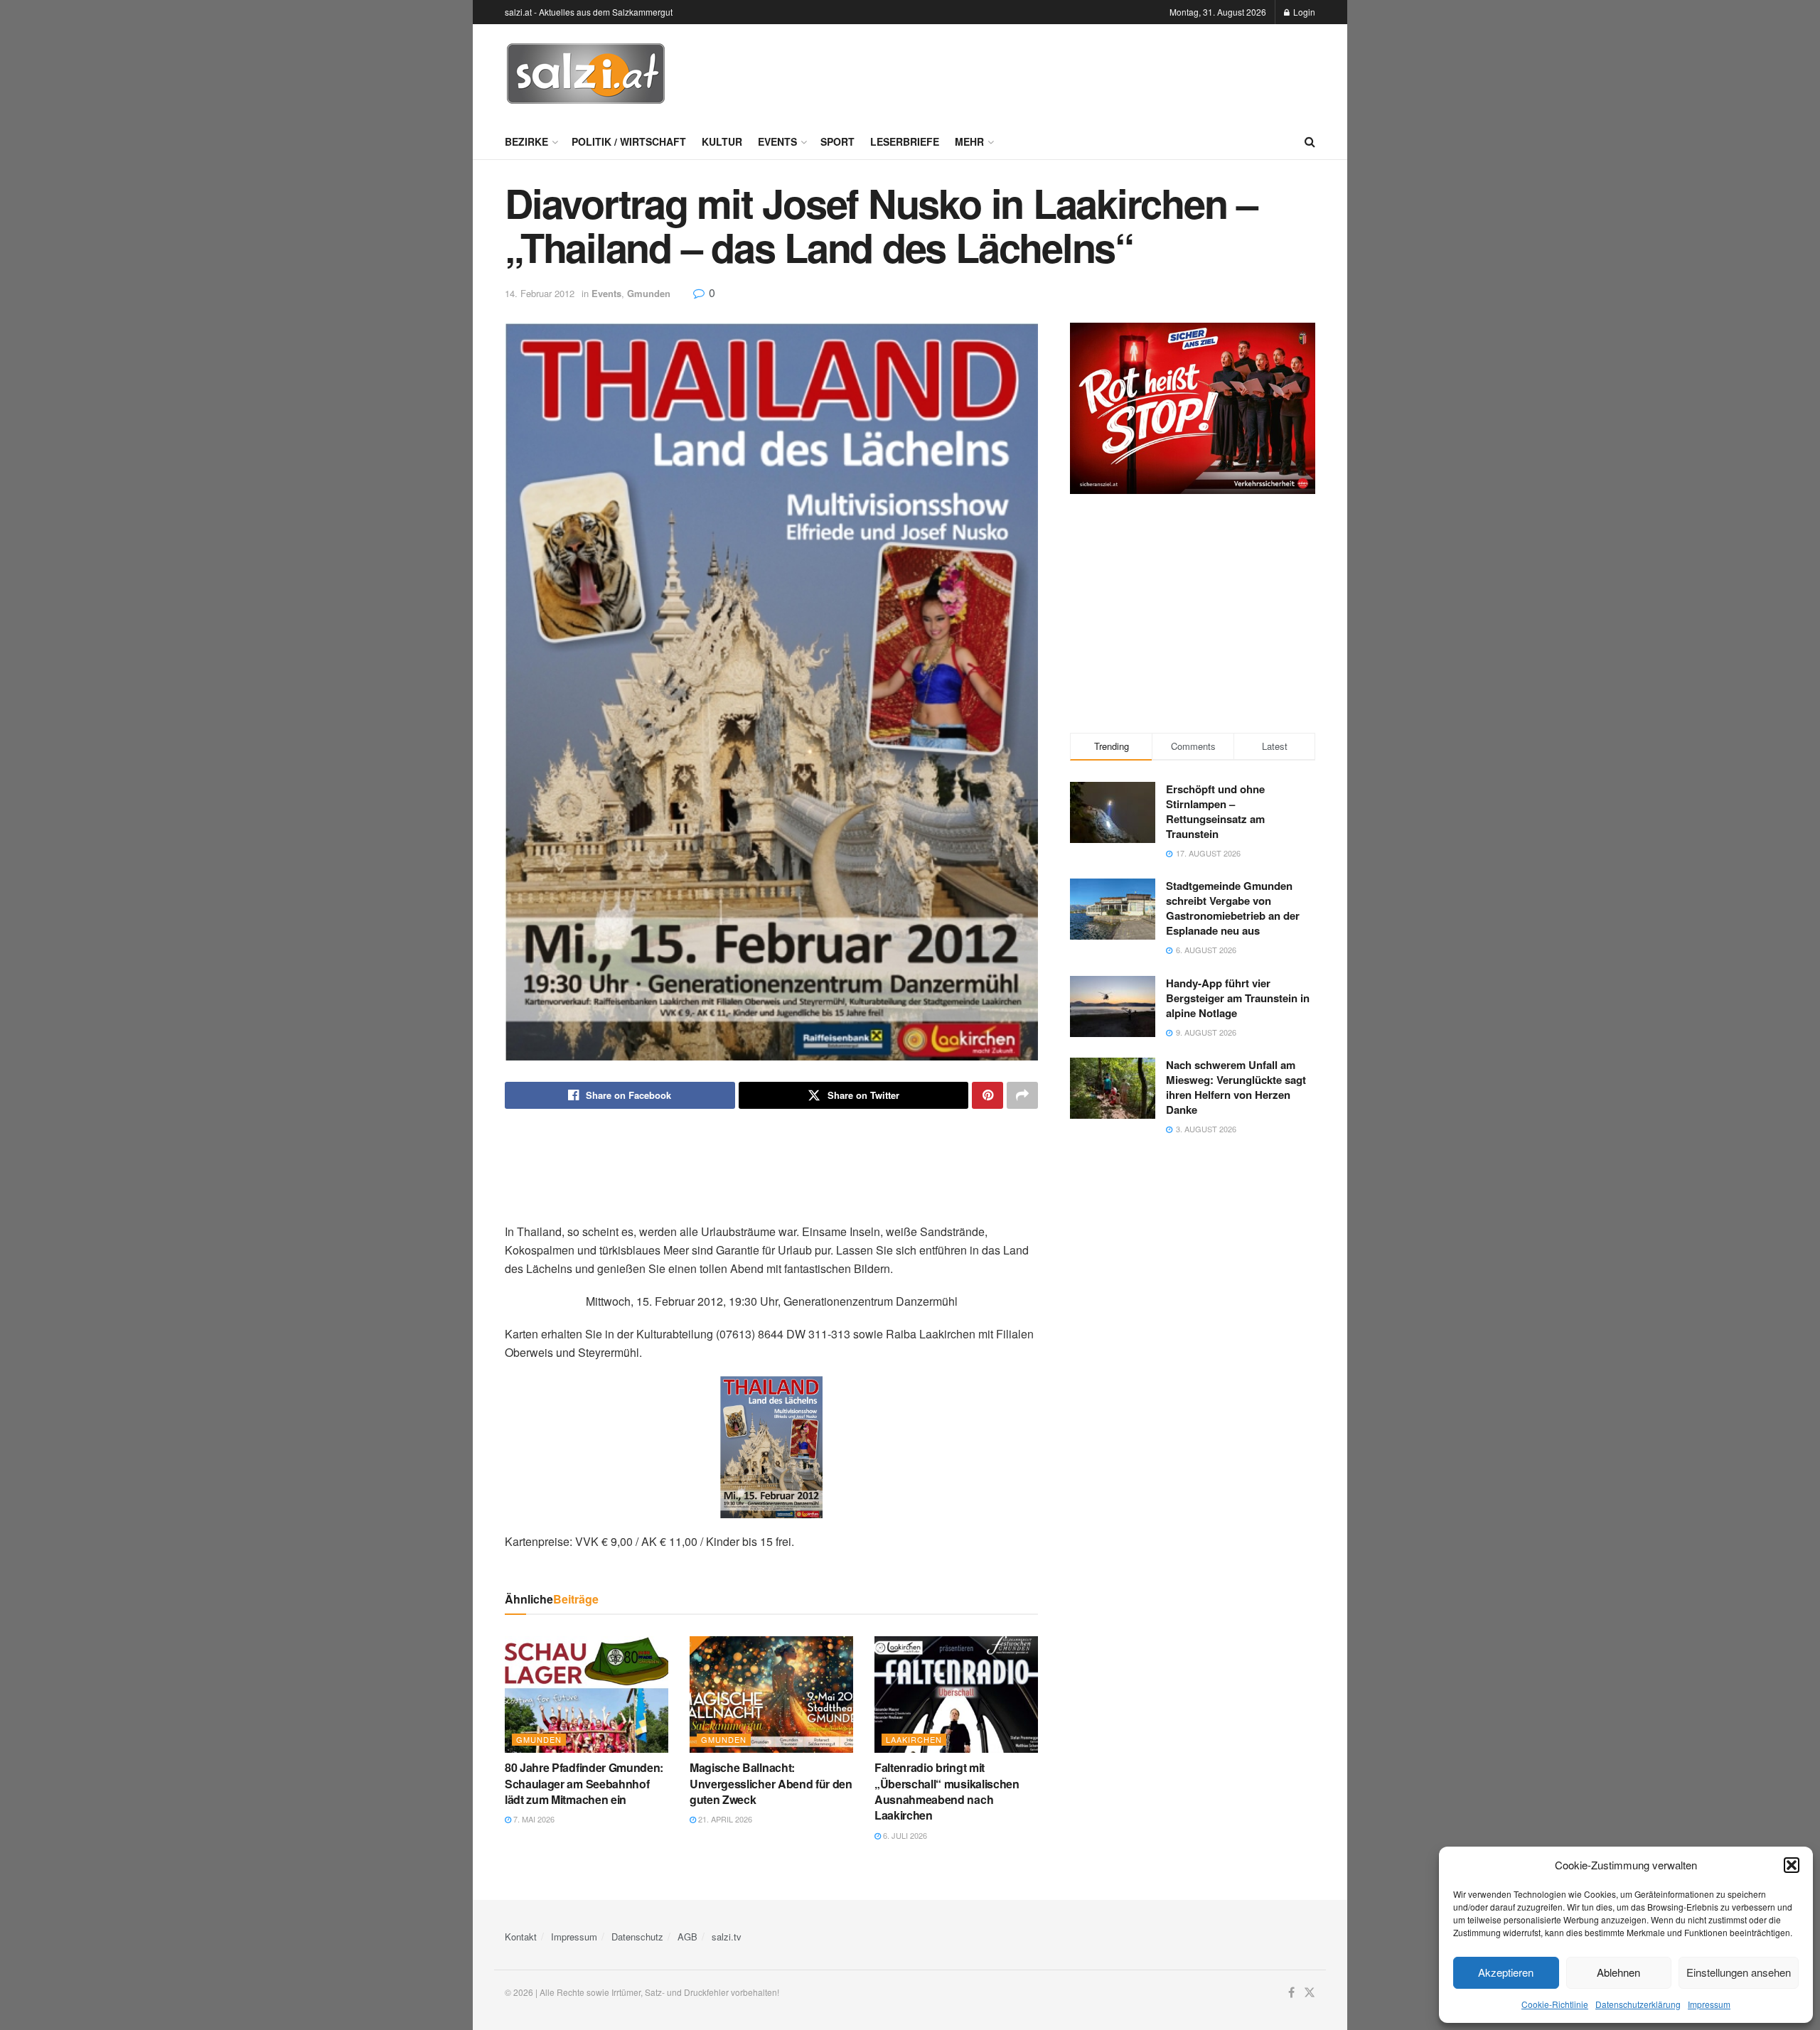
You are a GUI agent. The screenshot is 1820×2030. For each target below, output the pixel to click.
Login (1303, 12)
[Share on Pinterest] (987, 1095)
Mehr (969, 141)
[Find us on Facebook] (1291, 1993)
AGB (687, 1937)
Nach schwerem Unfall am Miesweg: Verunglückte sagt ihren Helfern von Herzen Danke (1236, 1087)
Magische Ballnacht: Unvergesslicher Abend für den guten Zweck (771, 1783)
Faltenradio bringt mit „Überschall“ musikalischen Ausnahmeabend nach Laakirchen (947, 1791)
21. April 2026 (724, 1819)
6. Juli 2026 (904, 1835)
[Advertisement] (1056, 72)
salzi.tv (727, 1937)
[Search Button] (1310, 141)
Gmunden (649, 293)
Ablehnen (1618, 1972)
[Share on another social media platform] (1022, 1095)
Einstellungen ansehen (1739, 1972)
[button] (1792, 1865)
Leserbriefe (905, 141)
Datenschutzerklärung (1638, 2004)
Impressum (1709, 2004)
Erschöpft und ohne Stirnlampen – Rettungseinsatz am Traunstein (1215, 811)
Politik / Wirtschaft (629, 141)
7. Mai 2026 (533, 1819)
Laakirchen (914, 1739)
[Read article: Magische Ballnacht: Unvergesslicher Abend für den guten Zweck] (771, 1695)
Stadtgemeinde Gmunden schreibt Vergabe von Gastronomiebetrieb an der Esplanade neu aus (1233, 908)
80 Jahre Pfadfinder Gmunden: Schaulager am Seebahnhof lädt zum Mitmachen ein (584, 1783)
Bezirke (526, 141)
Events (777, 141)
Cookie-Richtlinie (1555, 2004)
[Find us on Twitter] (1310, 1993)
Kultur (722, 141)
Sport (837, 141)
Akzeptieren (1506, 1972)
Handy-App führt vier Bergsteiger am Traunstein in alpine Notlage (1238, 998)
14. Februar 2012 (540, 293)
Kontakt (521, 1937)
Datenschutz (637, 1937)
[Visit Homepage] (586, 74)
